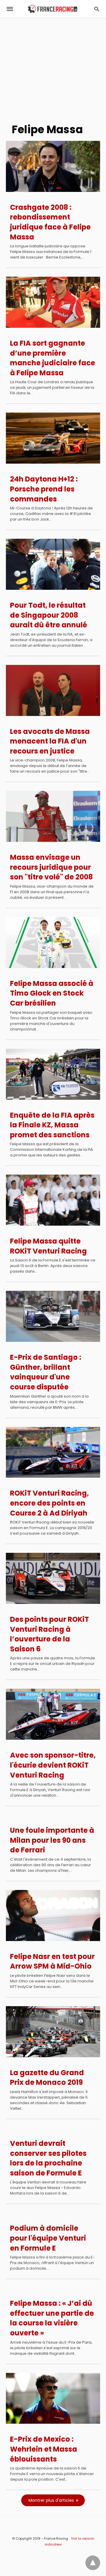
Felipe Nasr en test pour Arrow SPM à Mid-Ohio (52, 1961)
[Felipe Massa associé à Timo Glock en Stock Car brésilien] (53, 942)
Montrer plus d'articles (51, 2500)
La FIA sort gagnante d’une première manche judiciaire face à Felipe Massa (53, 358)
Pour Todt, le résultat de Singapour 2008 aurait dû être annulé (49, 615)
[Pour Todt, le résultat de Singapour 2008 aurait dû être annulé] (53, 564)
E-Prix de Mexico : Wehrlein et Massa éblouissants (44, 2449)
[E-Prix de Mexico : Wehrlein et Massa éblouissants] (53, 2398)
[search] (97, 9)
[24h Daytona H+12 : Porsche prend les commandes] (53, 438)
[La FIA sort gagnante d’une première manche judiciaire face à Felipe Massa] (53, 302)
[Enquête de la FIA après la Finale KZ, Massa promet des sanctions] (53, 1074)
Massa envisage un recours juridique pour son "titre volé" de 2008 (51, 867)
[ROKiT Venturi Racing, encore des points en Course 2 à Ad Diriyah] (53, 1452)
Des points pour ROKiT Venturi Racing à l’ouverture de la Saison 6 (49, 1634)
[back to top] (93, 2563)
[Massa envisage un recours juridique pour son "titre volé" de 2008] (53, 816)
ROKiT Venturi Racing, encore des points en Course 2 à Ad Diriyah (49, 1503)
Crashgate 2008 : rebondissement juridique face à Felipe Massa (50, 222)
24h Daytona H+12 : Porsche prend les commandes (44, 489)
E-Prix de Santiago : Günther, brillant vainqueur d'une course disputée (46, 1372)
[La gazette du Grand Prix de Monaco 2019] (53, 2032)
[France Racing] (53, 9)
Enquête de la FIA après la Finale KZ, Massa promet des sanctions (52, 1125)
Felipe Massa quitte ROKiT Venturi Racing (48, 1246)
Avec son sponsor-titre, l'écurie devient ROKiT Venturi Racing (53, 1765)
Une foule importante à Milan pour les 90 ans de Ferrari (52, 1840)
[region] (53, 68)
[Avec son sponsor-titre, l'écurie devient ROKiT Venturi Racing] (53, 1714)
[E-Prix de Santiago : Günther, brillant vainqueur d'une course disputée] (53, 1316)
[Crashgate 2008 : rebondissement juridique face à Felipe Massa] (53, 166)
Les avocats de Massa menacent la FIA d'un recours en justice (50, 741)
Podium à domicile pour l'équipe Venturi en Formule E (48, 2238)
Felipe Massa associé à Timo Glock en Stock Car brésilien (52, 993)
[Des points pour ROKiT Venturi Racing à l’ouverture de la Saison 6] (53, 1578)
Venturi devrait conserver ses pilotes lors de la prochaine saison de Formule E (48, 2158)
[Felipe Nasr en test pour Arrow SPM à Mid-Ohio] (53, 1915)
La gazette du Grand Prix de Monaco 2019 (47, 2078)
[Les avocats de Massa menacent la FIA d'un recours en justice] (53, 690)
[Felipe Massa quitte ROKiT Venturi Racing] (53, 1200)
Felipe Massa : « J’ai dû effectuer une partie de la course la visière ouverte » (52, 2318)
